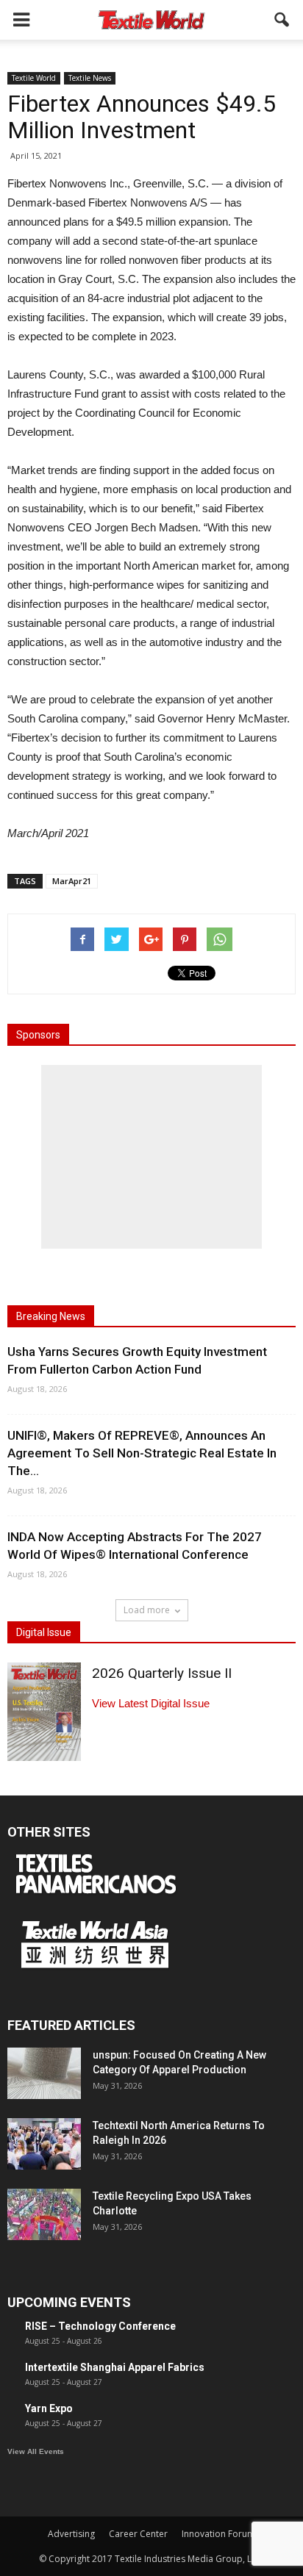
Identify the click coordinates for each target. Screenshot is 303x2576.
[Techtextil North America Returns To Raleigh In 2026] (44, 2144)
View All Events (36, 2451)
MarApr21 (72, 881)
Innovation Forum (218, 2534)
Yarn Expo (49, 2408)
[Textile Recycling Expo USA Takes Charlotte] (44, 2214)
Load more (147, 1610)
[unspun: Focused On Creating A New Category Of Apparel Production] (44, 2073)
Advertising (71, 2534)
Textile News (90, 78)
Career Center (138, 2534)
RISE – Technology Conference (100, 2326)
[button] (282, 20)
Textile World (34, 78)
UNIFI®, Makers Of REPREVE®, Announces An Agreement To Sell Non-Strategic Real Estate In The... (142, 1453)
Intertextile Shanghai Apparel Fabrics (115, 2367)
